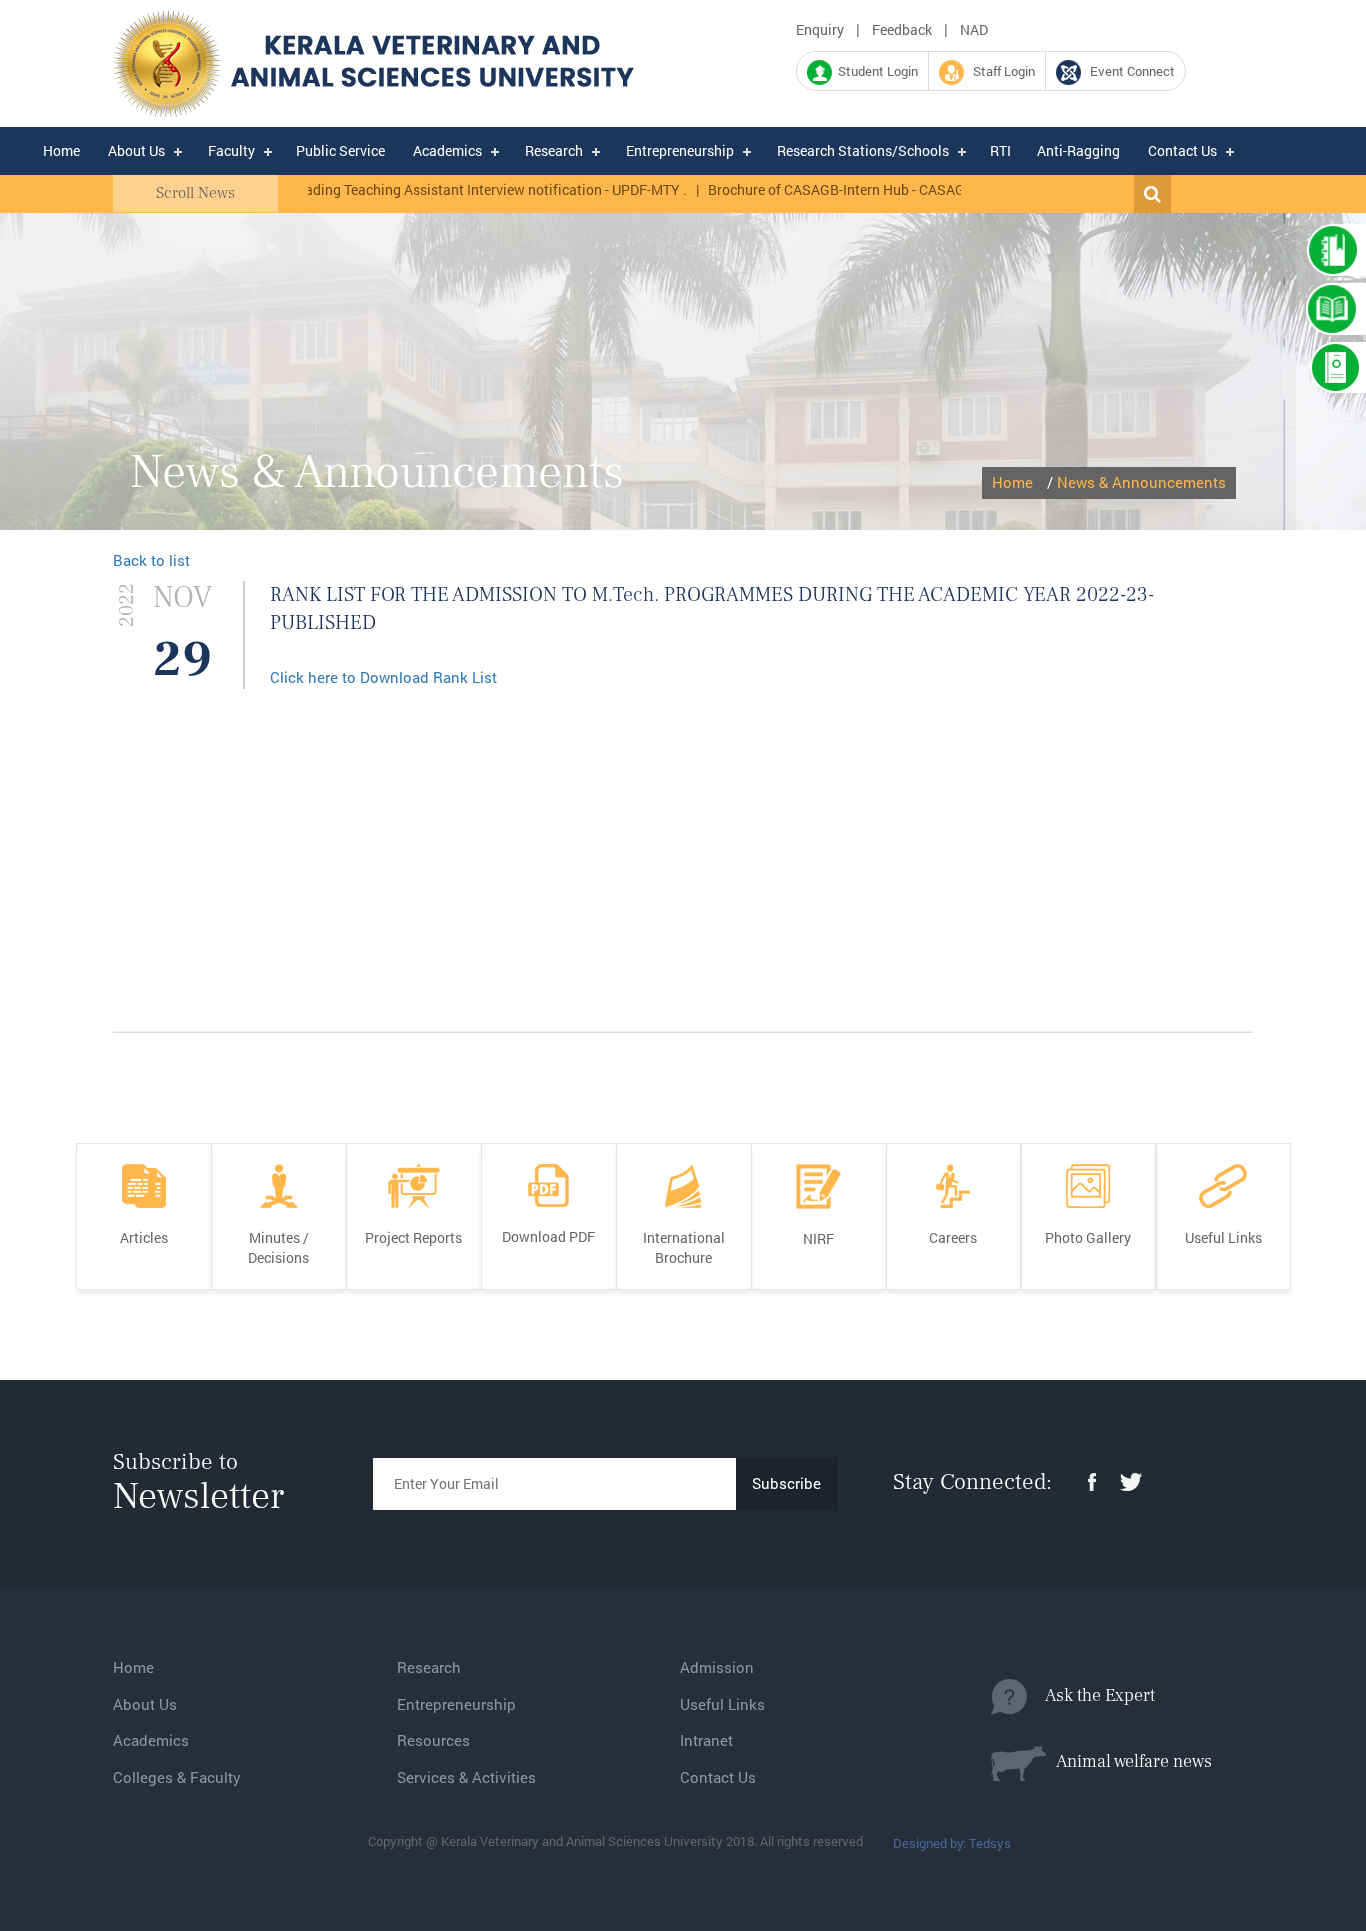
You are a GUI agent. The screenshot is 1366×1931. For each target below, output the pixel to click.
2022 (127, 605)
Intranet (706, 1740)
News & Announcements (1141, 482)
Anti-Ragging (1078, 150)
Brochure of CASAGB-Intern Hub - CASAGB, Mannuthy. (845, 189)
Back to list (151, 560)
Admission (717, 1667)
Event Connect (1128, 71)
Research (554, 150)
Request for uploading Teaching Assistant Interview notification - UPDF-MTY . (412, 189)
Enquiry (820, 29)
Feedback (902, 29)
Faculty (231, 150)
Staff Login (999, 71)
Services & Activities (466, 1777)
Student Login (875, 71)
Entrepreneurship (680, 150)
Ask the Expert (1091, 1695)
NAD (974, 29)
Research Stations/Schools (863, 150)
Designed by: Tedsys (952, 1843)
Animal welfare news (1129, 1761)
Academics (447, 150)
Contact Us (1182, 150)
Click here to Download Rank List (383, 677)
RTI (1000, 150)
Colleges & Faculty (177, 1777)
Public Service (340, 150)
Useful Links (722, 1704)
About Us (136, 150)
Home (61, 150)
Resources (433, 1740)
